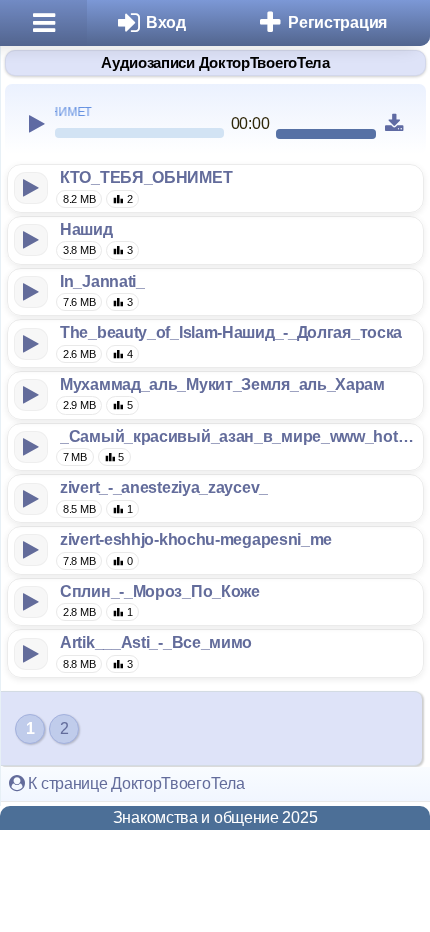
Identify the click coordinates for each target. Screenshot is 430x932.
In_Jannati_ (102, 281)
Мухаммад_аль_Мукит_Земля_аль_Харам (222, 384)
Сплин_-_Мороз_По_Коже (160, 591)
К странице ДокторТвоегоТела (135, 783)
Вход (166, 22)
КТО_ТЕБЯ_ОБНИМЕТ (146, 177)
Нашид (86, 229)
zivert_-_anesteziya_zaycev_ (164, 487)
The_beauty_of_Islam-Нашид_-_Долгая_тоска (231, 332)
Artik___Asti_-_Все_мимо (156, 642)
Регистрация (337, 22)
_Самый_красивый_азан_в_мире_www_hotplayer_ (237, 436)
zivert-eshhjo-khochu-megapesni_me (196, 539)
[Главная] (43, 23)
